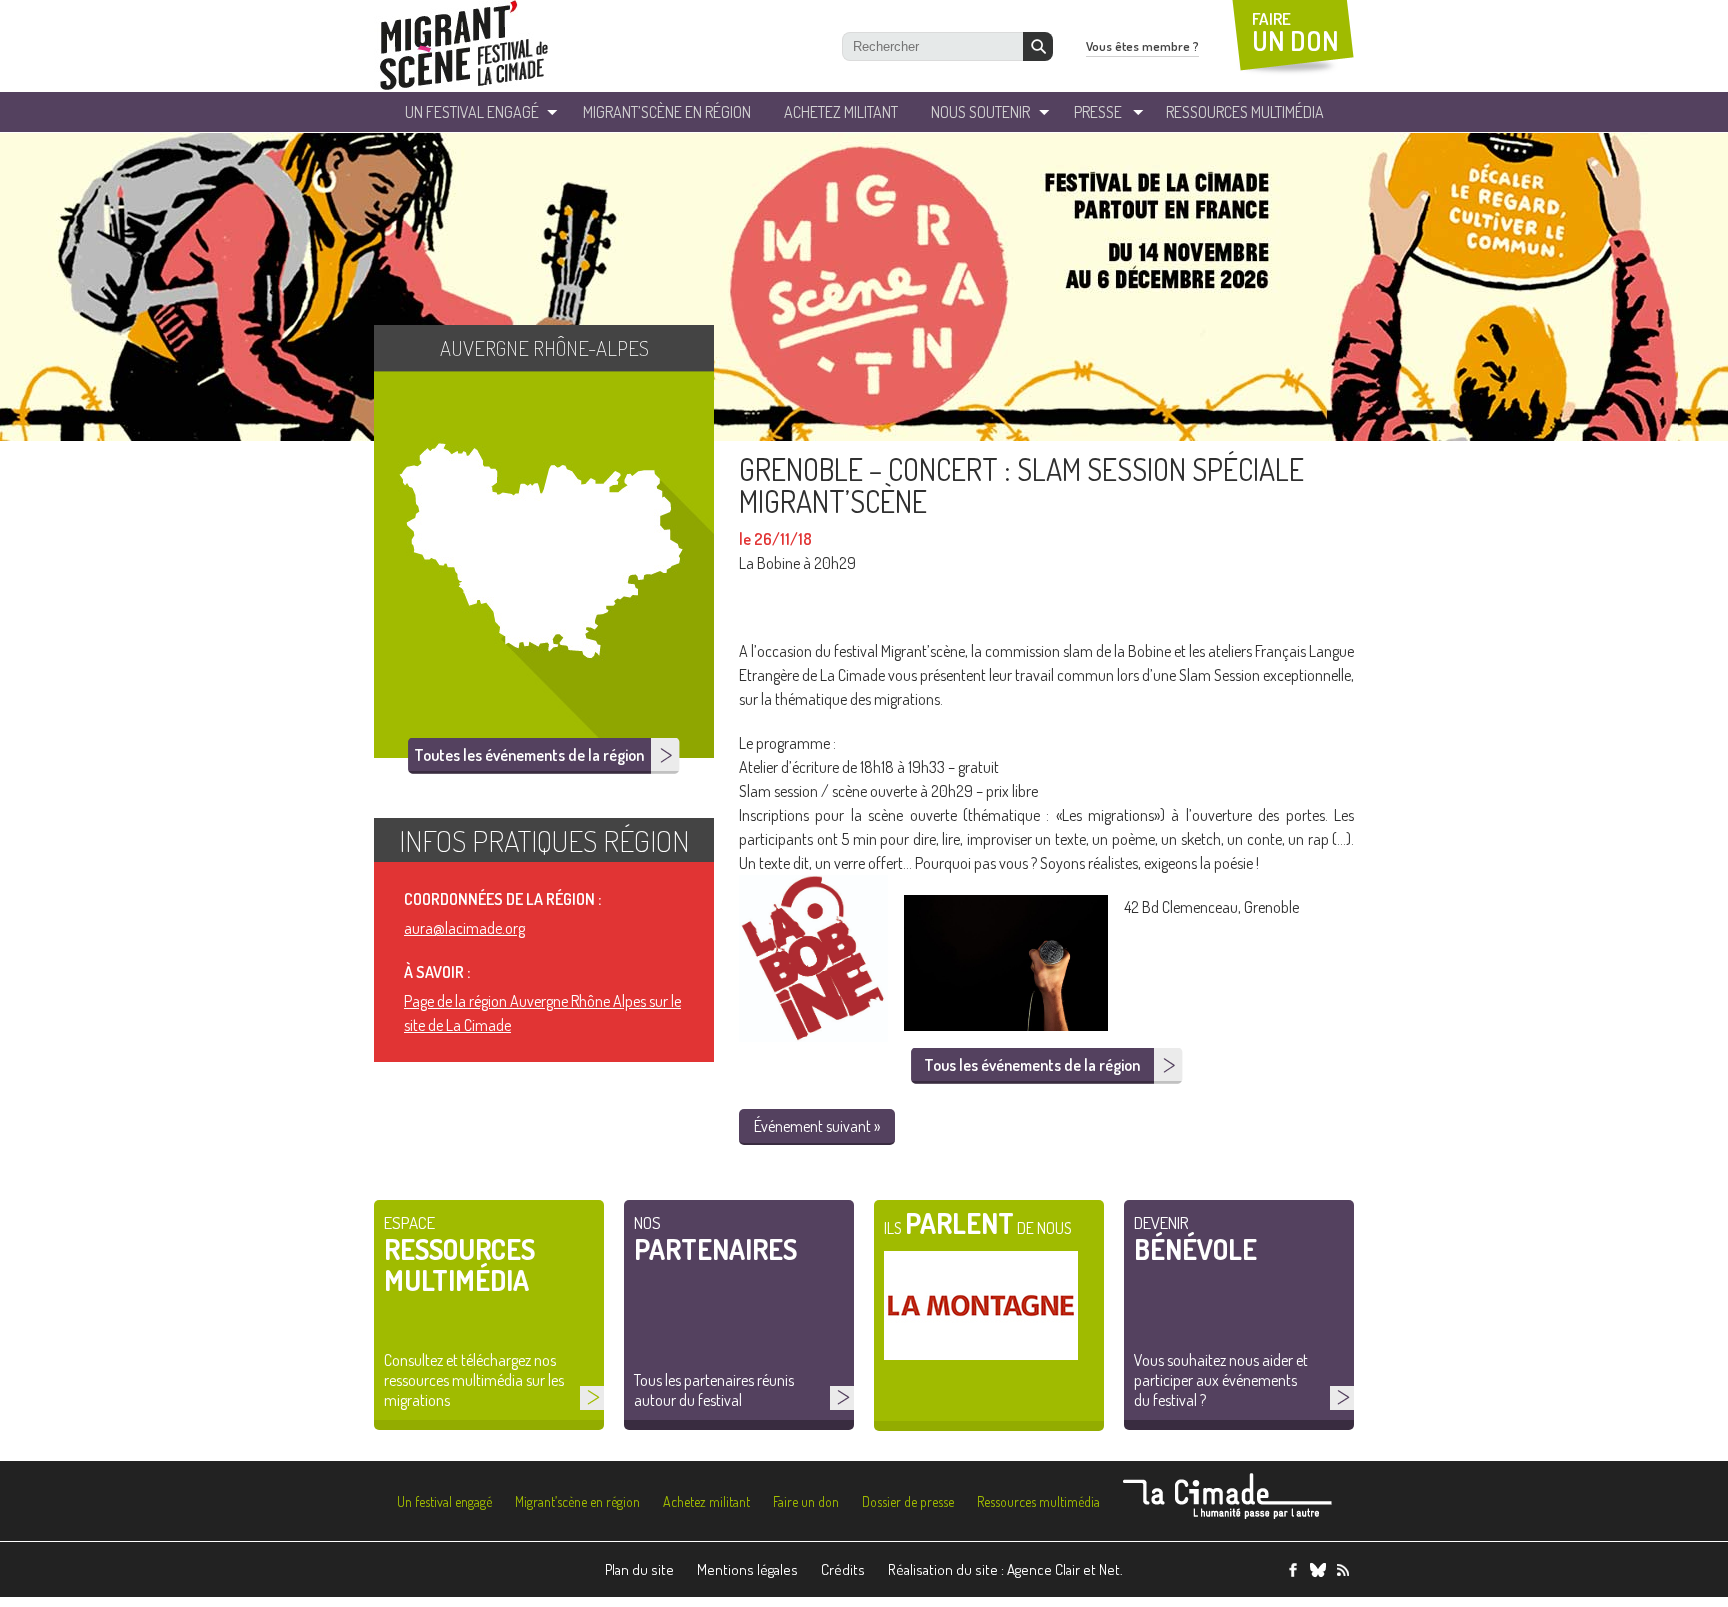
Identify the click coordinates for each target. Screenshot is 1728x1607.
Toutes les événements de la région (529, 755)
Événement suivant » (817, 1126)
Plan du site (639, 1569)
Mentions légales (747, 1569)
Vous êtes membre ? (1142, 46)
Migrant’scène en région (577, 1501)
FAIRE (1295, 32)
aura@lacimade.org (464, 928)
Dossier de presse (908, 1501)
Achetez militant (841, 112)
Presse (1098, 112)
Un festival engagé (444, 1501)
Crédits (843, 1569)
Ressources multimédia (1038, 1501)
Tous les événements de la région (1032, 1065)
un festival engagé (472, 112)
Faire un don (806, 1501)
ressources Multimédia (1245, 112)
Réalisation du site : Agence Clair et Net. (1005, 1569)
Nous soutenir (980, 112)
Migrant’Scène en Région (667, 112)
